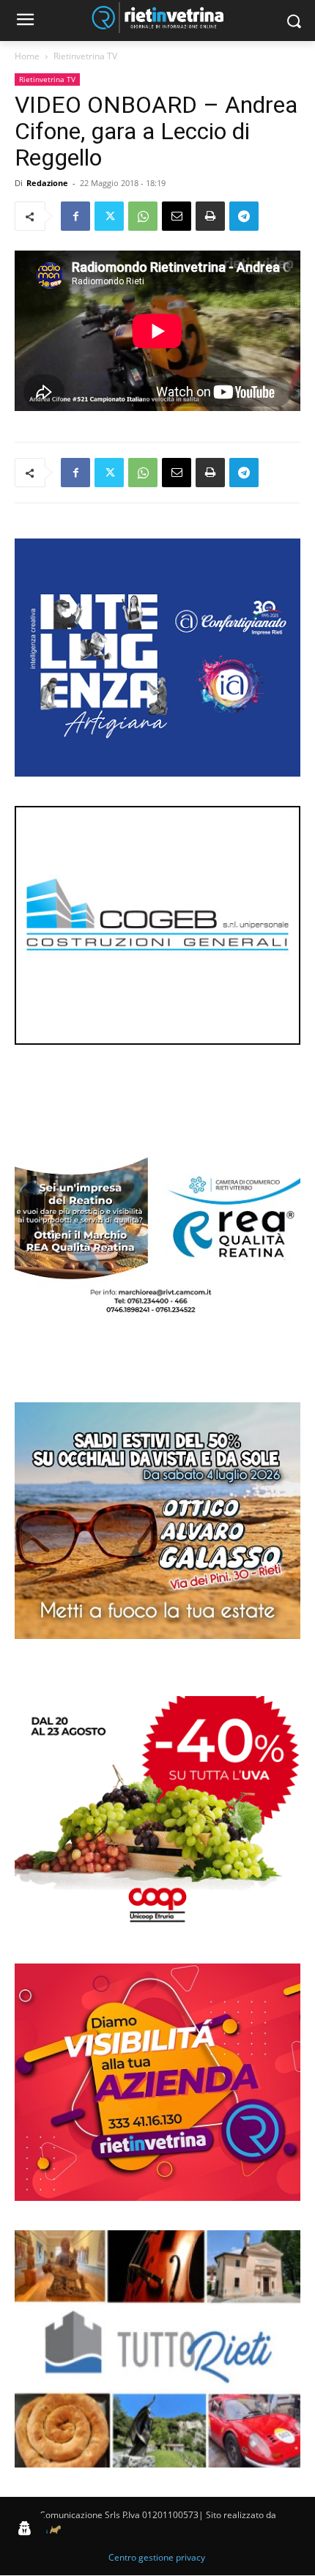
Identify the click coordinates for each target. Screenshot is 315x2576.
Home (27, 56)
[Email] (177, 216)
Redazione (47, 183)
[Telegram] (244, 216)
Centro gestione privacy (157, 2557)
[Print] (210, 216)
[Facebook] (75, 216)
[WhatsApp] (143, 216)
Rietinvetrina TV (85, 56)
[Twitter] (109, 216)
